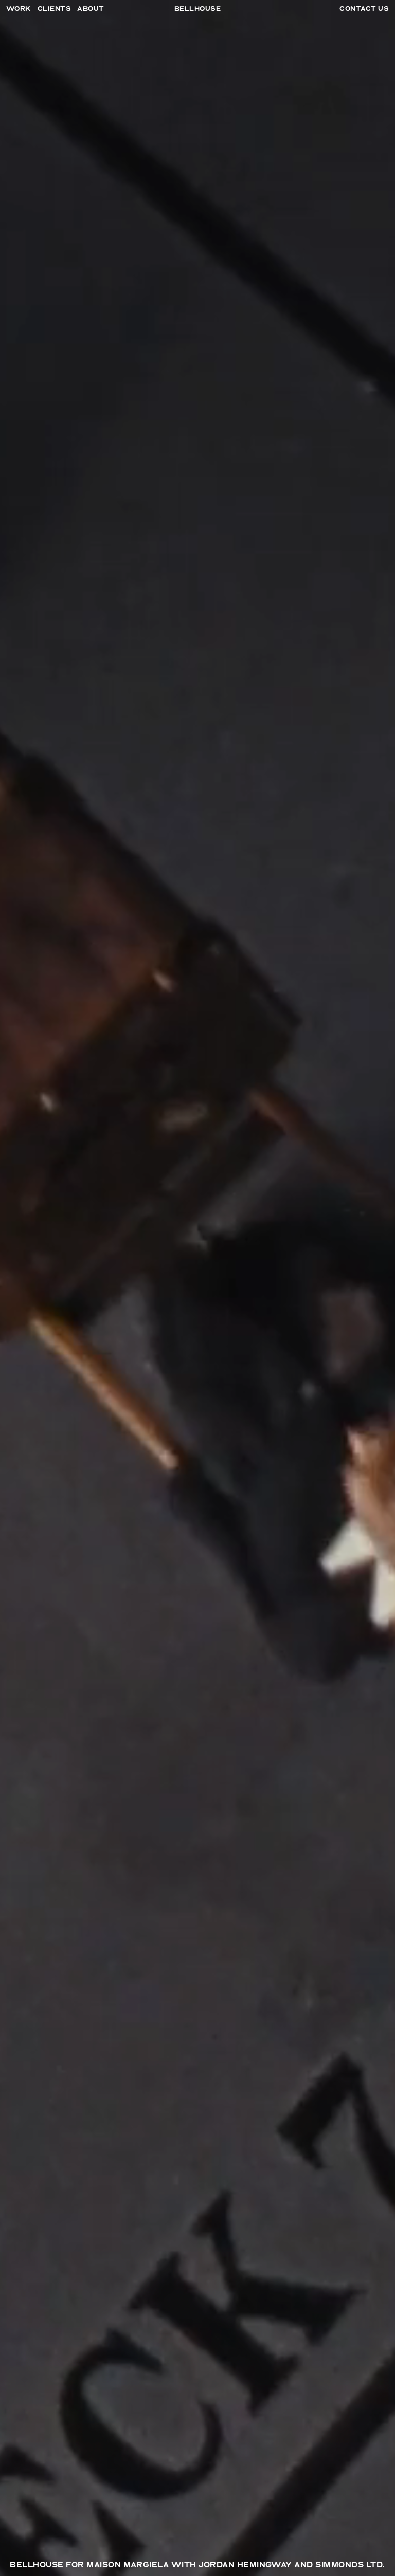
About (91, 9)
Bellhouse (197, 9)
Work (19, 9)
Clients (54, 9)
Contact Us (364, 9)
